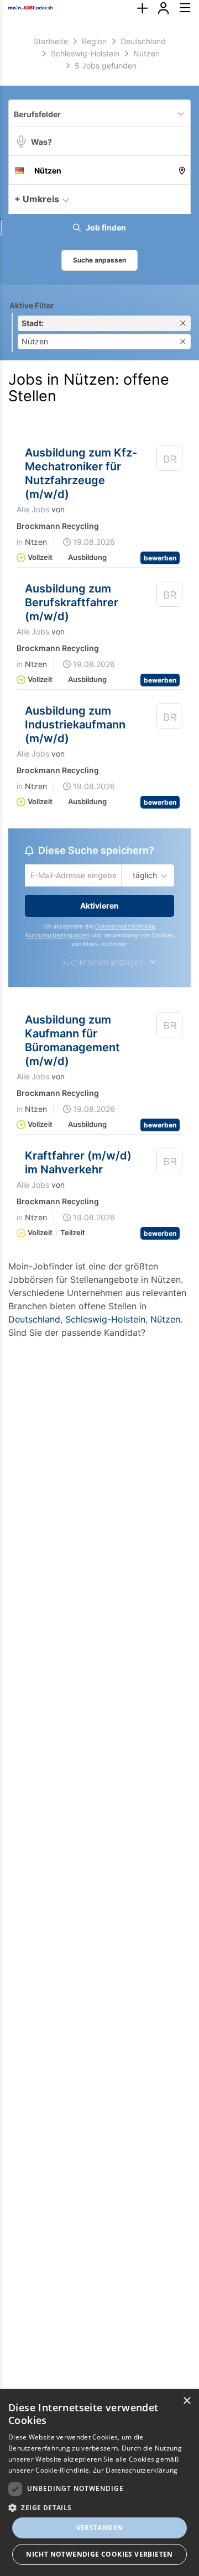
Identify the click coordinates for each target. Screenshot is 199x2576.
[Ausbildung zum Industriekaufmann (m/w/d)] (170, 718)
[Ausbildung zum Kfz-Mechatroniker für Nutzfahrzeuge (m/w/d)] (170, 460)
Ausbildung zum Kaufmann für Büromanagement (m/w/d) (72, 1042)
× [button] (187, 2401)
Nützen (165, 1320)
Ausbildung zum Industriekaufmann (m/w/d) (75, 725)
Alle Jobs (33, 509)
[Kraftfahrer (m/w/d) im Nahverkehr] (170, 1164)
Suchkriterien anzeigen (102, 963)
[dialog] (99, 2483)
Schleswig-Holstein (105, 1320)
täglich (143, 876)
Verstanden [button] (100, 2528)
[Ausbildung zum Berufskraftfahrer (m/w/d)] (170, 596)
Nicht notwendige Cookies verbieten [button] (99, 2554)
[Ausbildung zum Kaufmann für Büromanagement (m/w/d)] (170, 1028)
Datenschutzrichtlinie (125, 928)
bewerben (160, 558)
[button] (179, 198)
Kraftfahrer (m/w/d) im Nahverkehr (78, 1164)
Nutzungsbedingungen (57, 937)
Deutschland (34, 1320)
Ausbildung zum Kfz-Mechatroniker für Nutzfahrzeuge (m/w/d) (81, 473)
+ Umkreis (37, 199)
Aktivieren (99, 907)
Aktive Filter (32, 305)
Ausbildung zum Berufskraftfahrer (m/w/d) (72, 602)
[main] (99, 698)
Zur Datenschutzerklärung (135, 2470)
